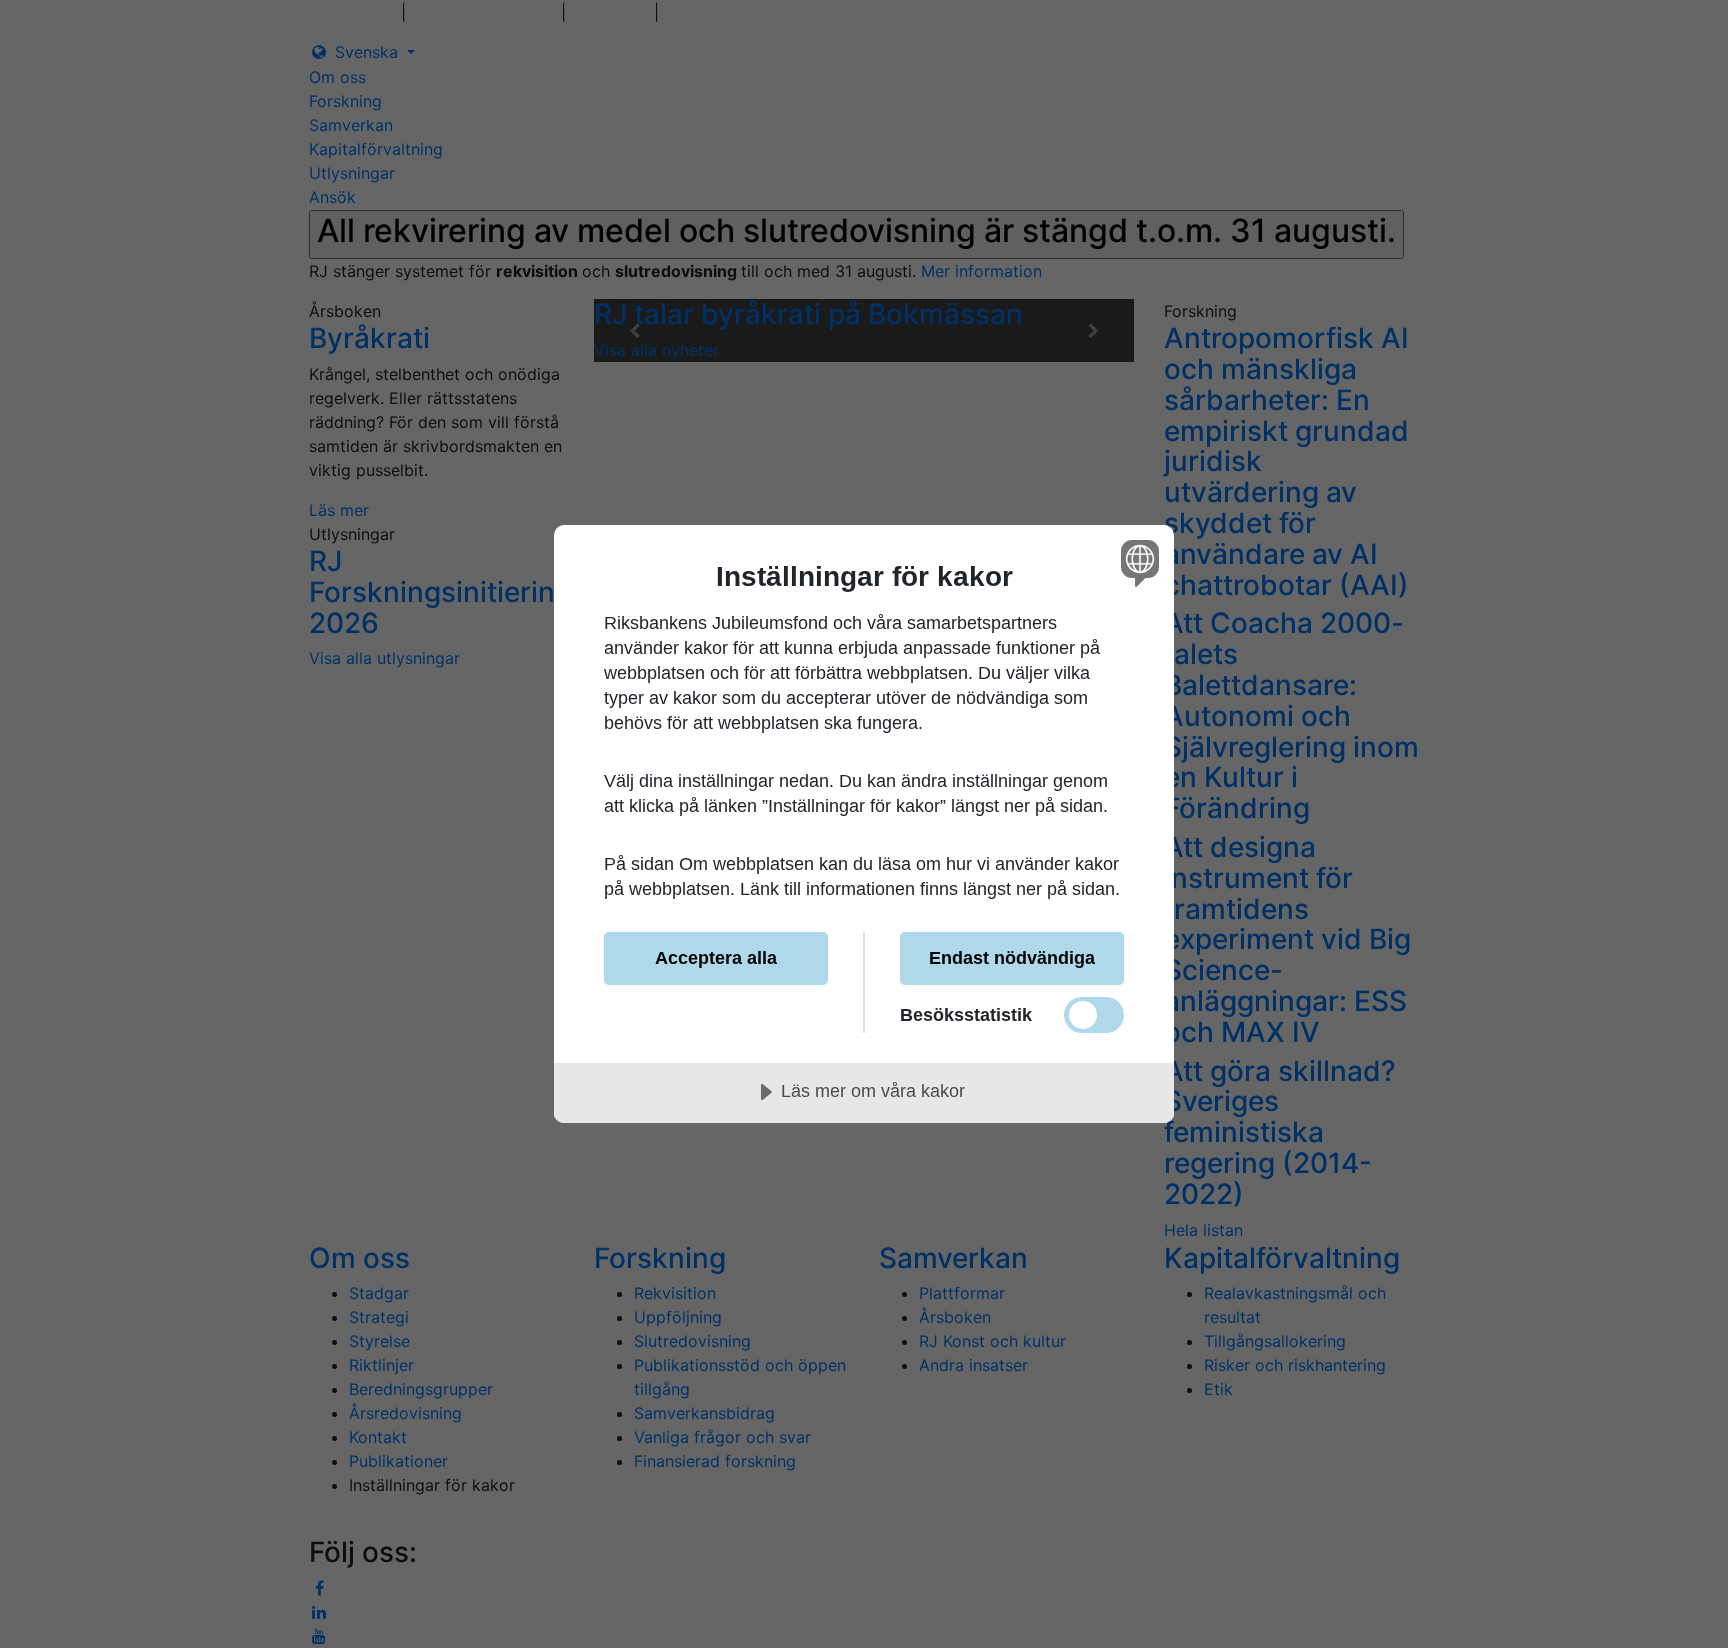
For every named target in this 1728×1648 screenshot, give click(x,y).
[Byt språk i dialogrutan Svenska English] (1136, 562)
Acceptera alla (716, 958)
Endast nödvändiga (1012, 958)
